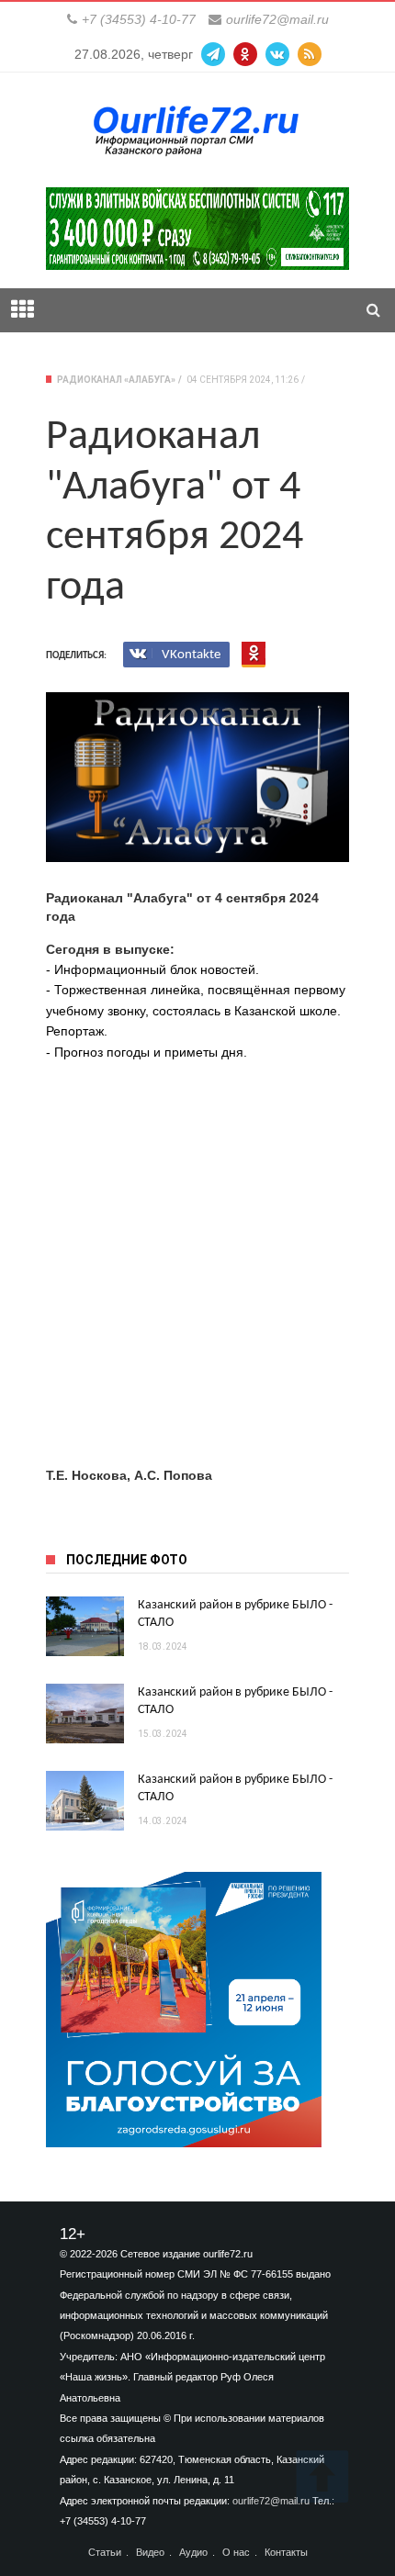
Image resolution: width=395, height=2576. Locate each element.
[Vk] (277, 54)
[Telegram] (213, 54)
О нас (236, 2553)
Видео (150, 2553)
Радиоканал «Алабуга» (116, 380)
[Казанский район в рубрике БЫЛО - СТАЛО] (85, 1626)
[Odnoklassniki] (245, 54)
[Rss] (310, 54)
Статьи (105, 2553)
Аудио (193, 2553)
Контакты (286, 2553)
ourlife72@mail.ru (277, 19)
